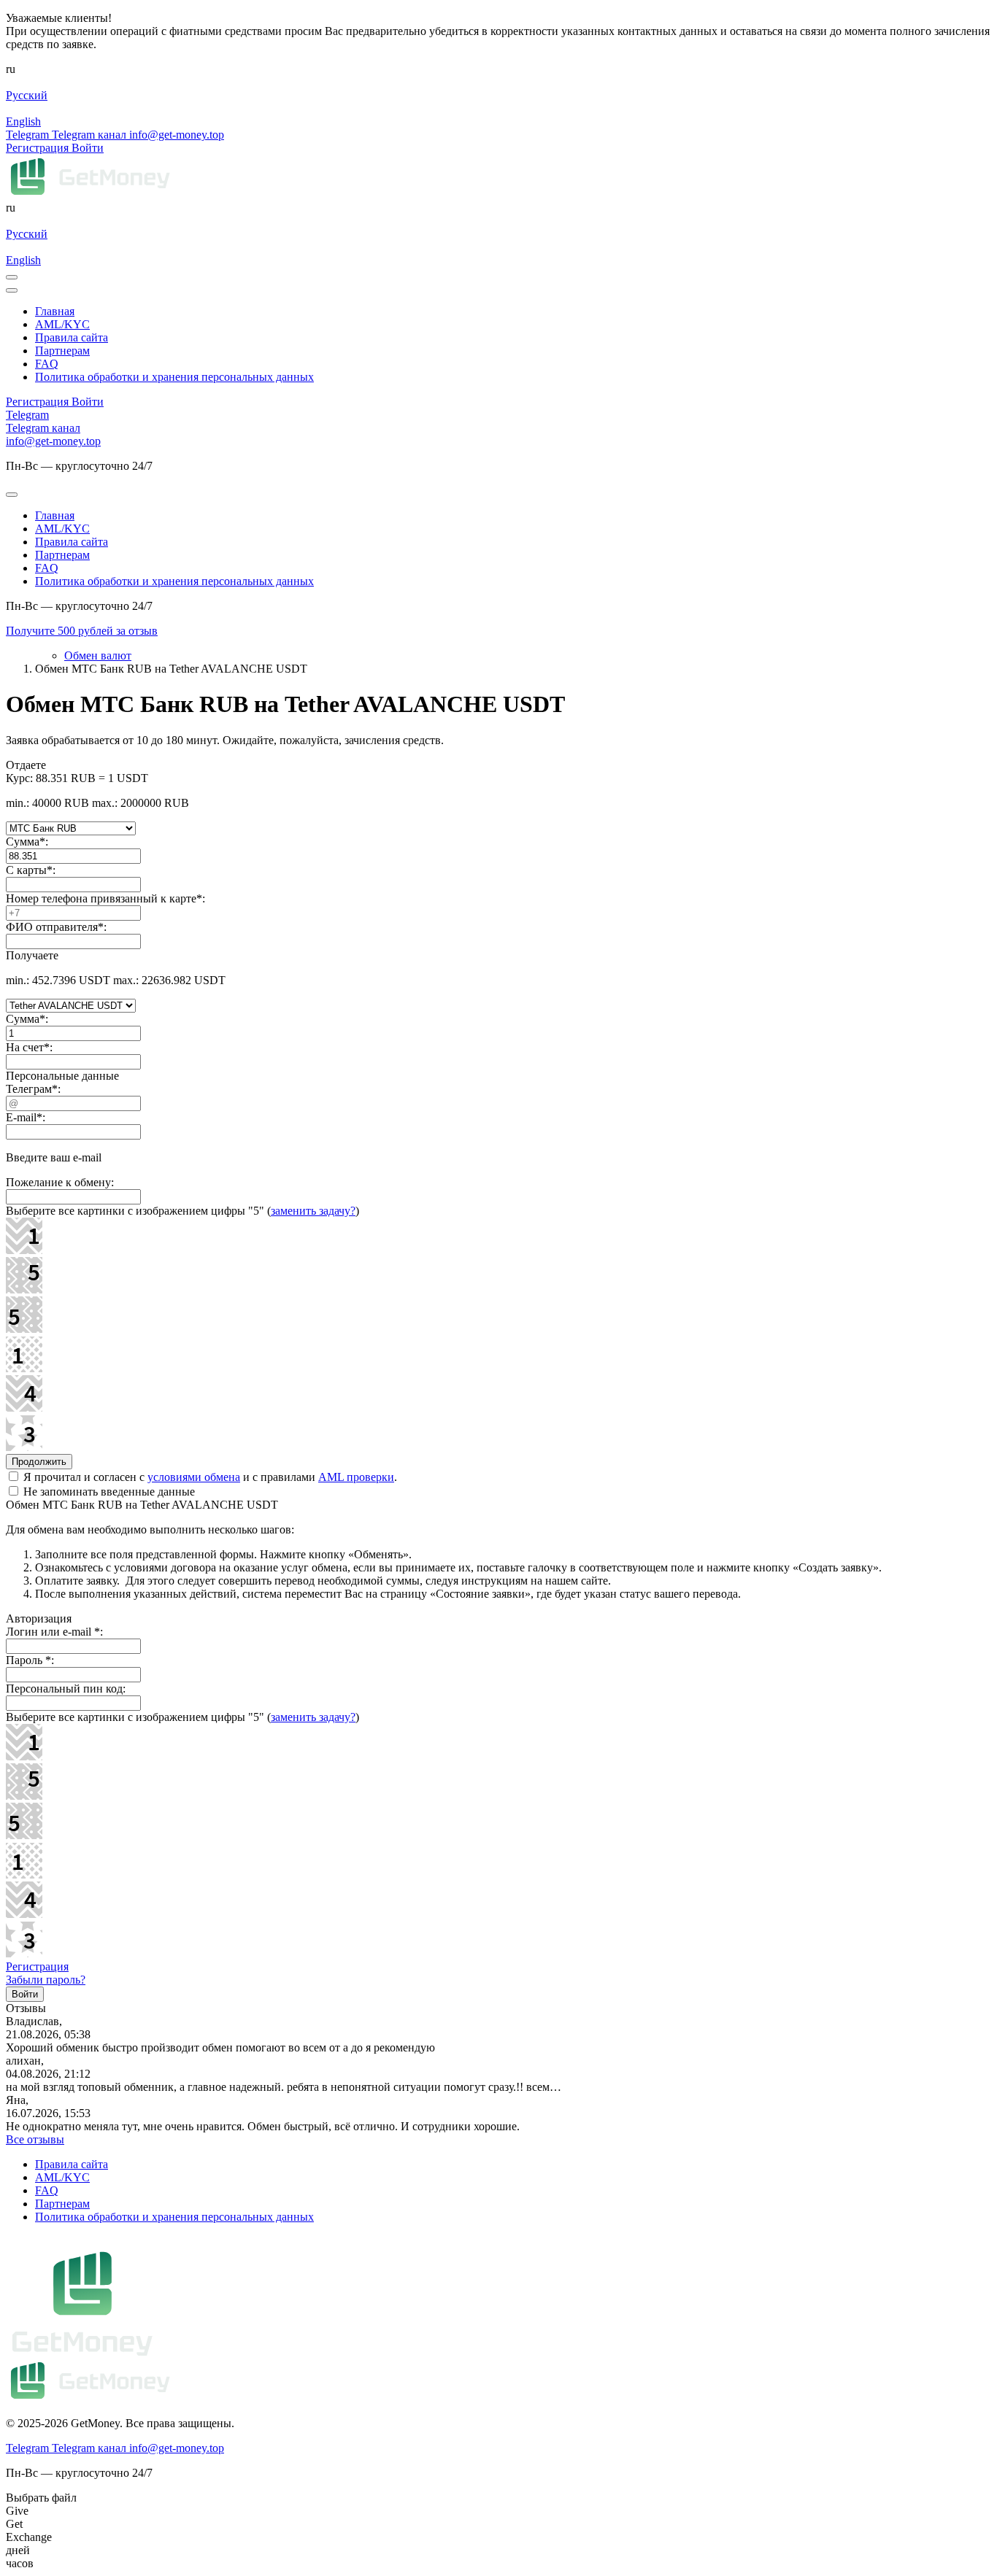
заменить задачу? (313, 1211)
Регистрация (37, 1966)
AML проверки (356, 1477)
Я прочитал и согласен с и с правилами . (209, 1477)
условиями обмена (194, 1477)
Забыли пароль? (46, 1980)
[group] (498, 631)
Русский (27, 95)
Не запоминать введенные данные (108, 1492)
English (23, 121)
